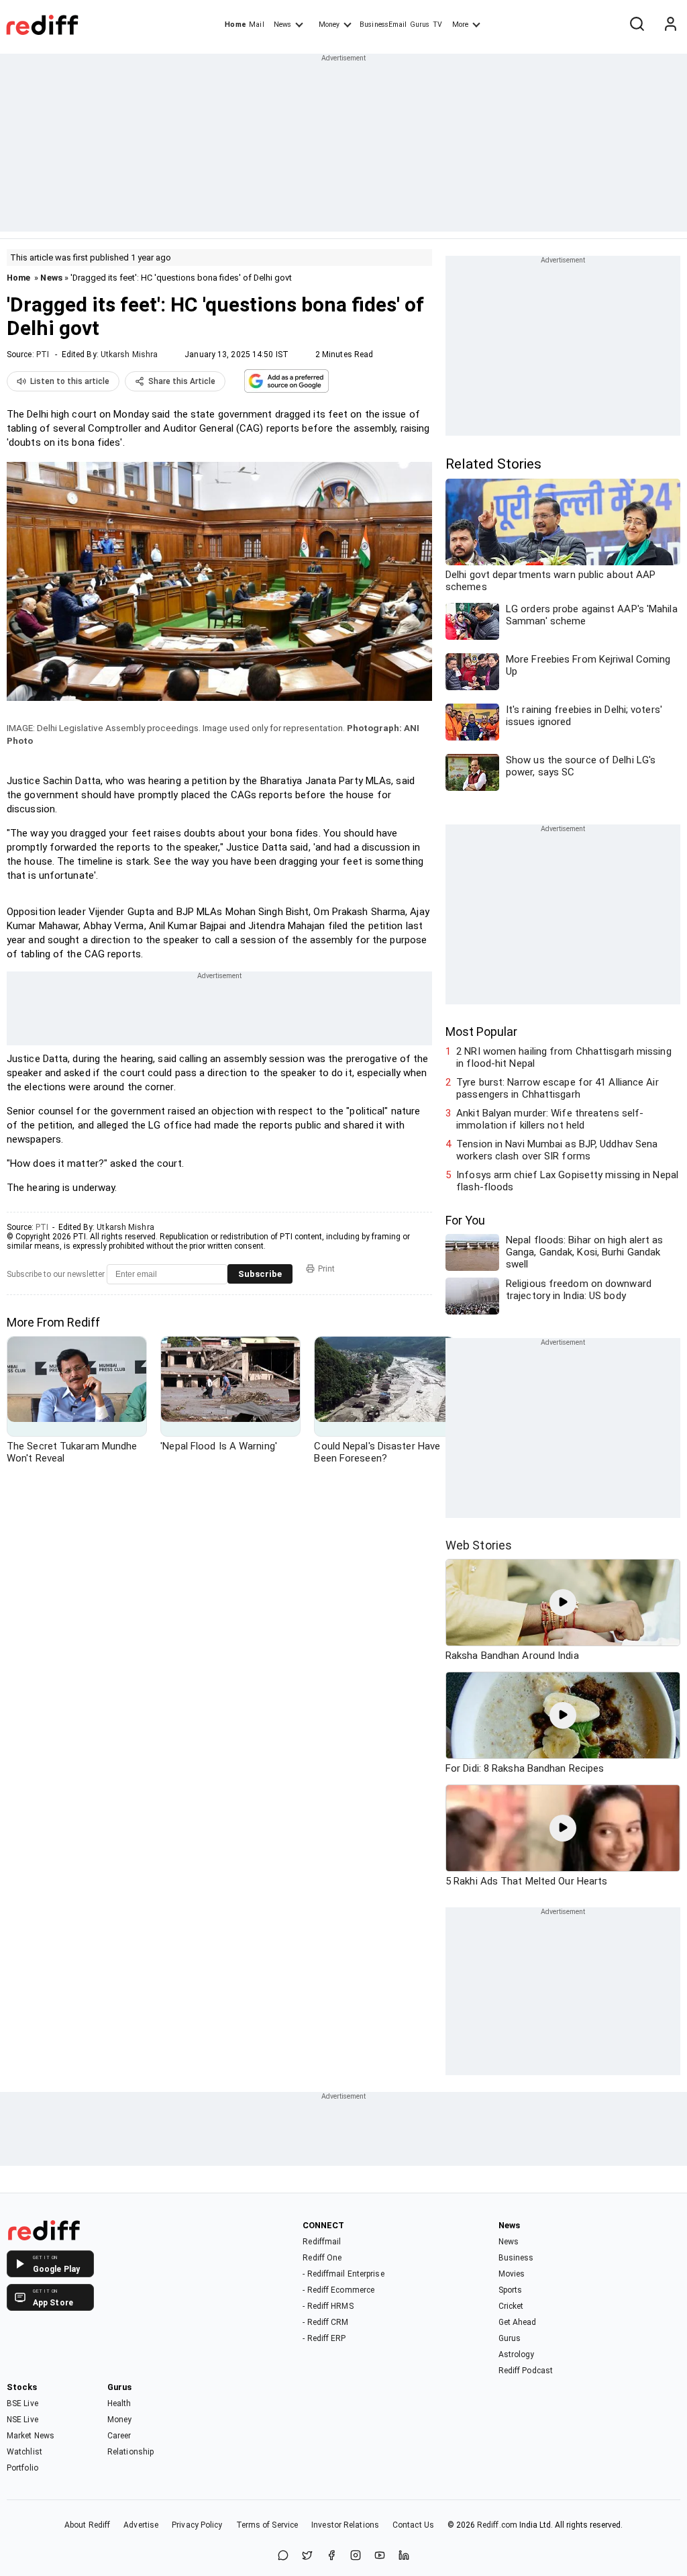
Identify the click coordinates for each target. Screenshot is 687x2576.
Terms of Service (267, 2525)
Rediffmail (322, 2242)
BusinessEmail (383, 25)
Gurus (420, 25)
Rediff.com (497, 2525)
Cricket (511, 2306)
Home (235, 25)
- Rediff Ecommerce (338, 2290)
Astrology (517, 2354)
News (282, 25)
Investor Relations (345, 2525)
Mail (256, 25)
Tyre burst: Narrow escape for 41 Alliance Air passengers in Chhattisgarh (558, 1088)
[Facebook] (331, 2556)
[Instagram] (356, 2556)
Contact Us (413, 2525)
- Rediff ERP (324, 2338)
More (460, 25)
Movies (512, 2274)
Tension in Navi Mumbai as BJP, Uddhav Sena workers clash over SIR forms (557, 1150)
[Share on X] (307, 2556)
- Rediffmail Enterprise (343, 2274)
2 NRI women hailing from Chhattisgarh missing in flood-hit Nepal (564, 1057)
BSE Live (22, 2403)
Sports (511, 2290)
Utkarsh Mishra (129, 354)
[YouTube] (380, 2556)
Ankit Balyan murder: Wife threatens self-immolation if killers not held (550, 1119)
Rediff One (322, 2258)
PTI (43, 354)
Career (119, 2436)
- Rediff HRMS (328, 2306)
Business (516, 2258)
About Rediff (87, 2525)
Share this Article (182, 381)
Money (329, 25)
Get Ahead (518, 2322)
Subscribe (260, 1274)
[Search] (637, 25)
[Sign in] (670, 25)
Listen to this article (70, 381)
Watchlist (24, 2452)
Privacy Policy (197, 2525)
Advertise (141, 2525)
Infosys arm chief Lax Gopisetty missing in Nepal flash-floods (567, 1181)
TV (437, 25)
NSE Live (22, 2420)
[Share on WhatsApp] (283, 2556)
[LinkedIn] (404, 2556)
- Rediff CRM (325, 2322)
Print (326, 1269)
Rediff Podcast (526, 2371)
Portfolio (22, 2468)
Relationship (130, 2452)
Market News (31, 2436)
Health (119, 2403)
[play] (563, 1603)
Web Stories (479, 1545)
